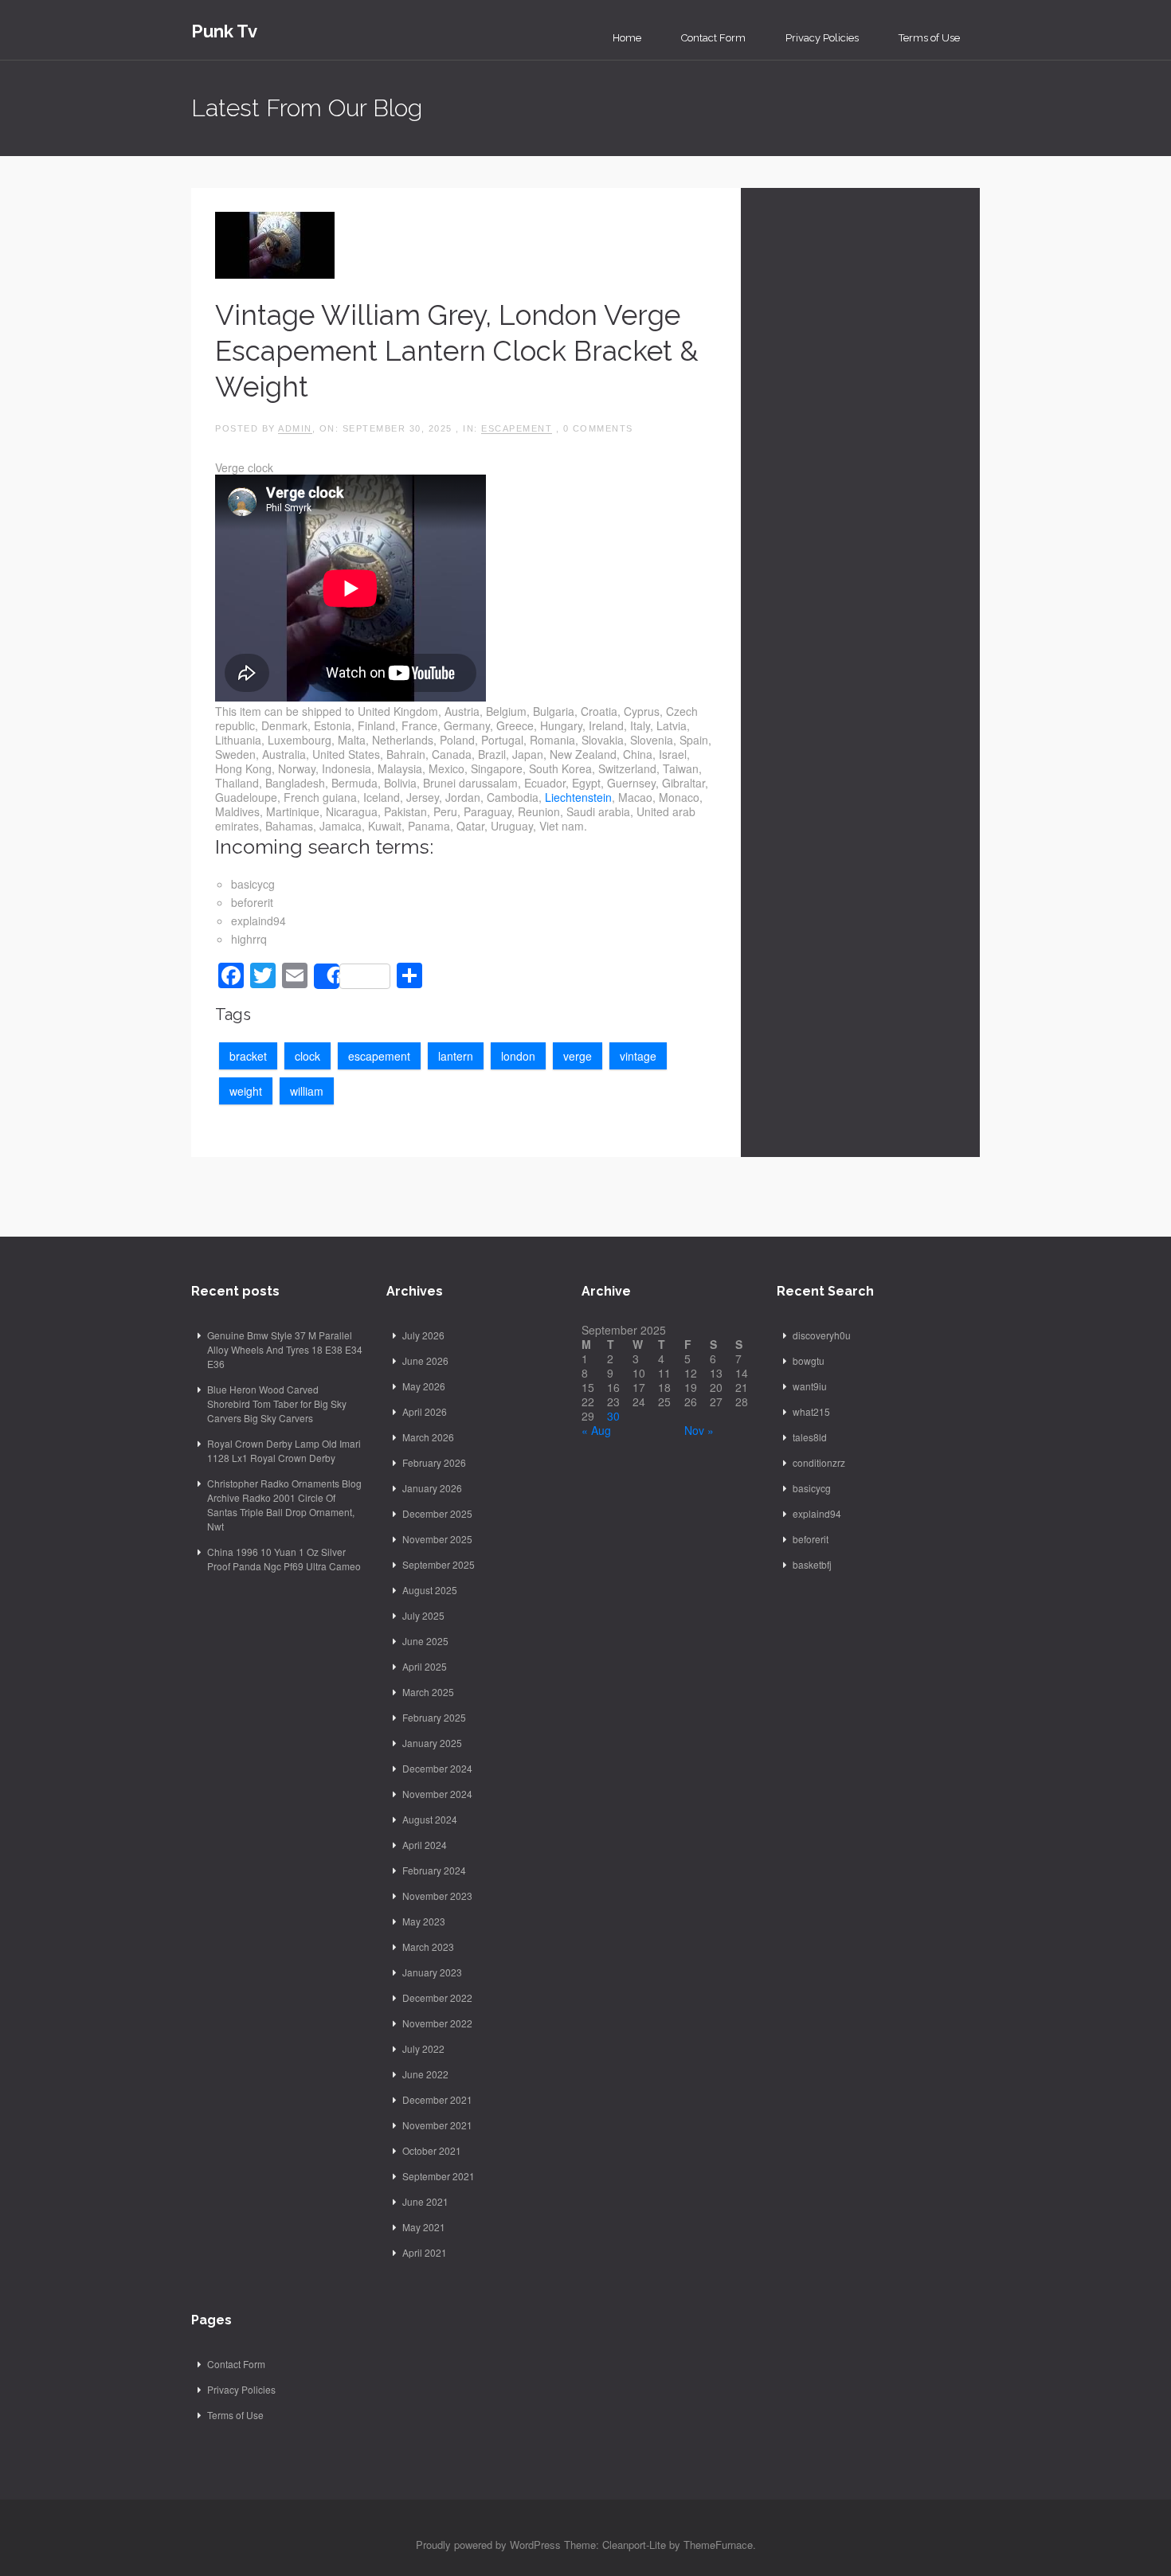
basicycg (812, 1488)
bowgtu (809, 1360)
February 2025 (434, 1717)
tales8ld (810, 1437)
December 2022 (437, 1997)
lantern (456, 1056)
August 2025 (430, 1590)
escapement (517, 428)
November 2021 (437, 2125)
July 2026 (423, 1335)
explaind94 (817, 1513)
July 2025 (423, 1615)
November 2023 (437, 1896)
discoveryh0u (822, 1335)
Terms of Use (929, 38)
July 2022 (423, 2048)
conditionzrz (819, 1462)
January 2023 (432, 1972)
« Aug (596, 1430)
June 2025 (425, 1641)
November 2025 (437, 1539)
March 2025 (428, 1692)
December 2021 (437, 2099)
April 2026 (425, 1411)
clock (307, 1056)
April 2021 (425, 2252)
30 (613, 1416)
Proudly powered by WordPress (488, 2545)
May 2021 (424, 2227)
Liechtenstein (578, 797)
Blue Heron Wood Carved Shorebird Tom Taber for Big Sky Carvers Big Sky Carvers (277, 1403)
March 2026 (428, 1437)
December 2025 (437, 1513)
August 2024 (430, 1819)
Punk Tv (224, 31)
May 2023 (424, 1921)
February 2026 (434, 1462)
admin (295, 428)
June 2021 (425, 2201)
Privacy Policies (822, 38)
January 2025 (432, 1743)
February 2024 (434, 1870)
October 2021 (432, 2150)
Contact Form (713, 38)
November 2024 (437, 1794)
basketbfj (812, 1564)
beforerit (811, 1539)
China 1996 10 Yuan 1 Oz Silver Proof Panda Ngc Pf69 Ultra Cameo (284, 1559)
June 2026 (425, 1360)
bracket (248, 1056)
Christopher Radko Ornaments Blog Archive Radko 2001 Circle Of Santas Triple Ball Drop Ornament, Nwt (284, 1505)
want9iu (810, 1386)
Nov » (699, 1430)
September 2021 (439, 2176)
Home (627, 38)
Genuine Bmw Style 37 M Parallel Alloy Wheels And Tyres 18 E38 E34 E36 (285, 1349)
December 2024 (437, 1768)
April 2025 (425, 1666)
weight (246, 1091)
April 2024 (425, 1845)
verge (578, 1056)
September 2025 (439, 1564)
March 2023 (428, 1947)
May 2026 (424, 1386)
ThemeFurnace (718, 2545)
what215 (811, 1411)
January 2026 (432, 1488)
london (518, 1056)
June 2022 (425, 2074)
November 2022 (437, 2023)
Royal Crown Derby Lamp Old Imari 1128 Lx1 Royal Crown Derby (284, 1450)
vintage (638, 1056)
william (307, 1091)
